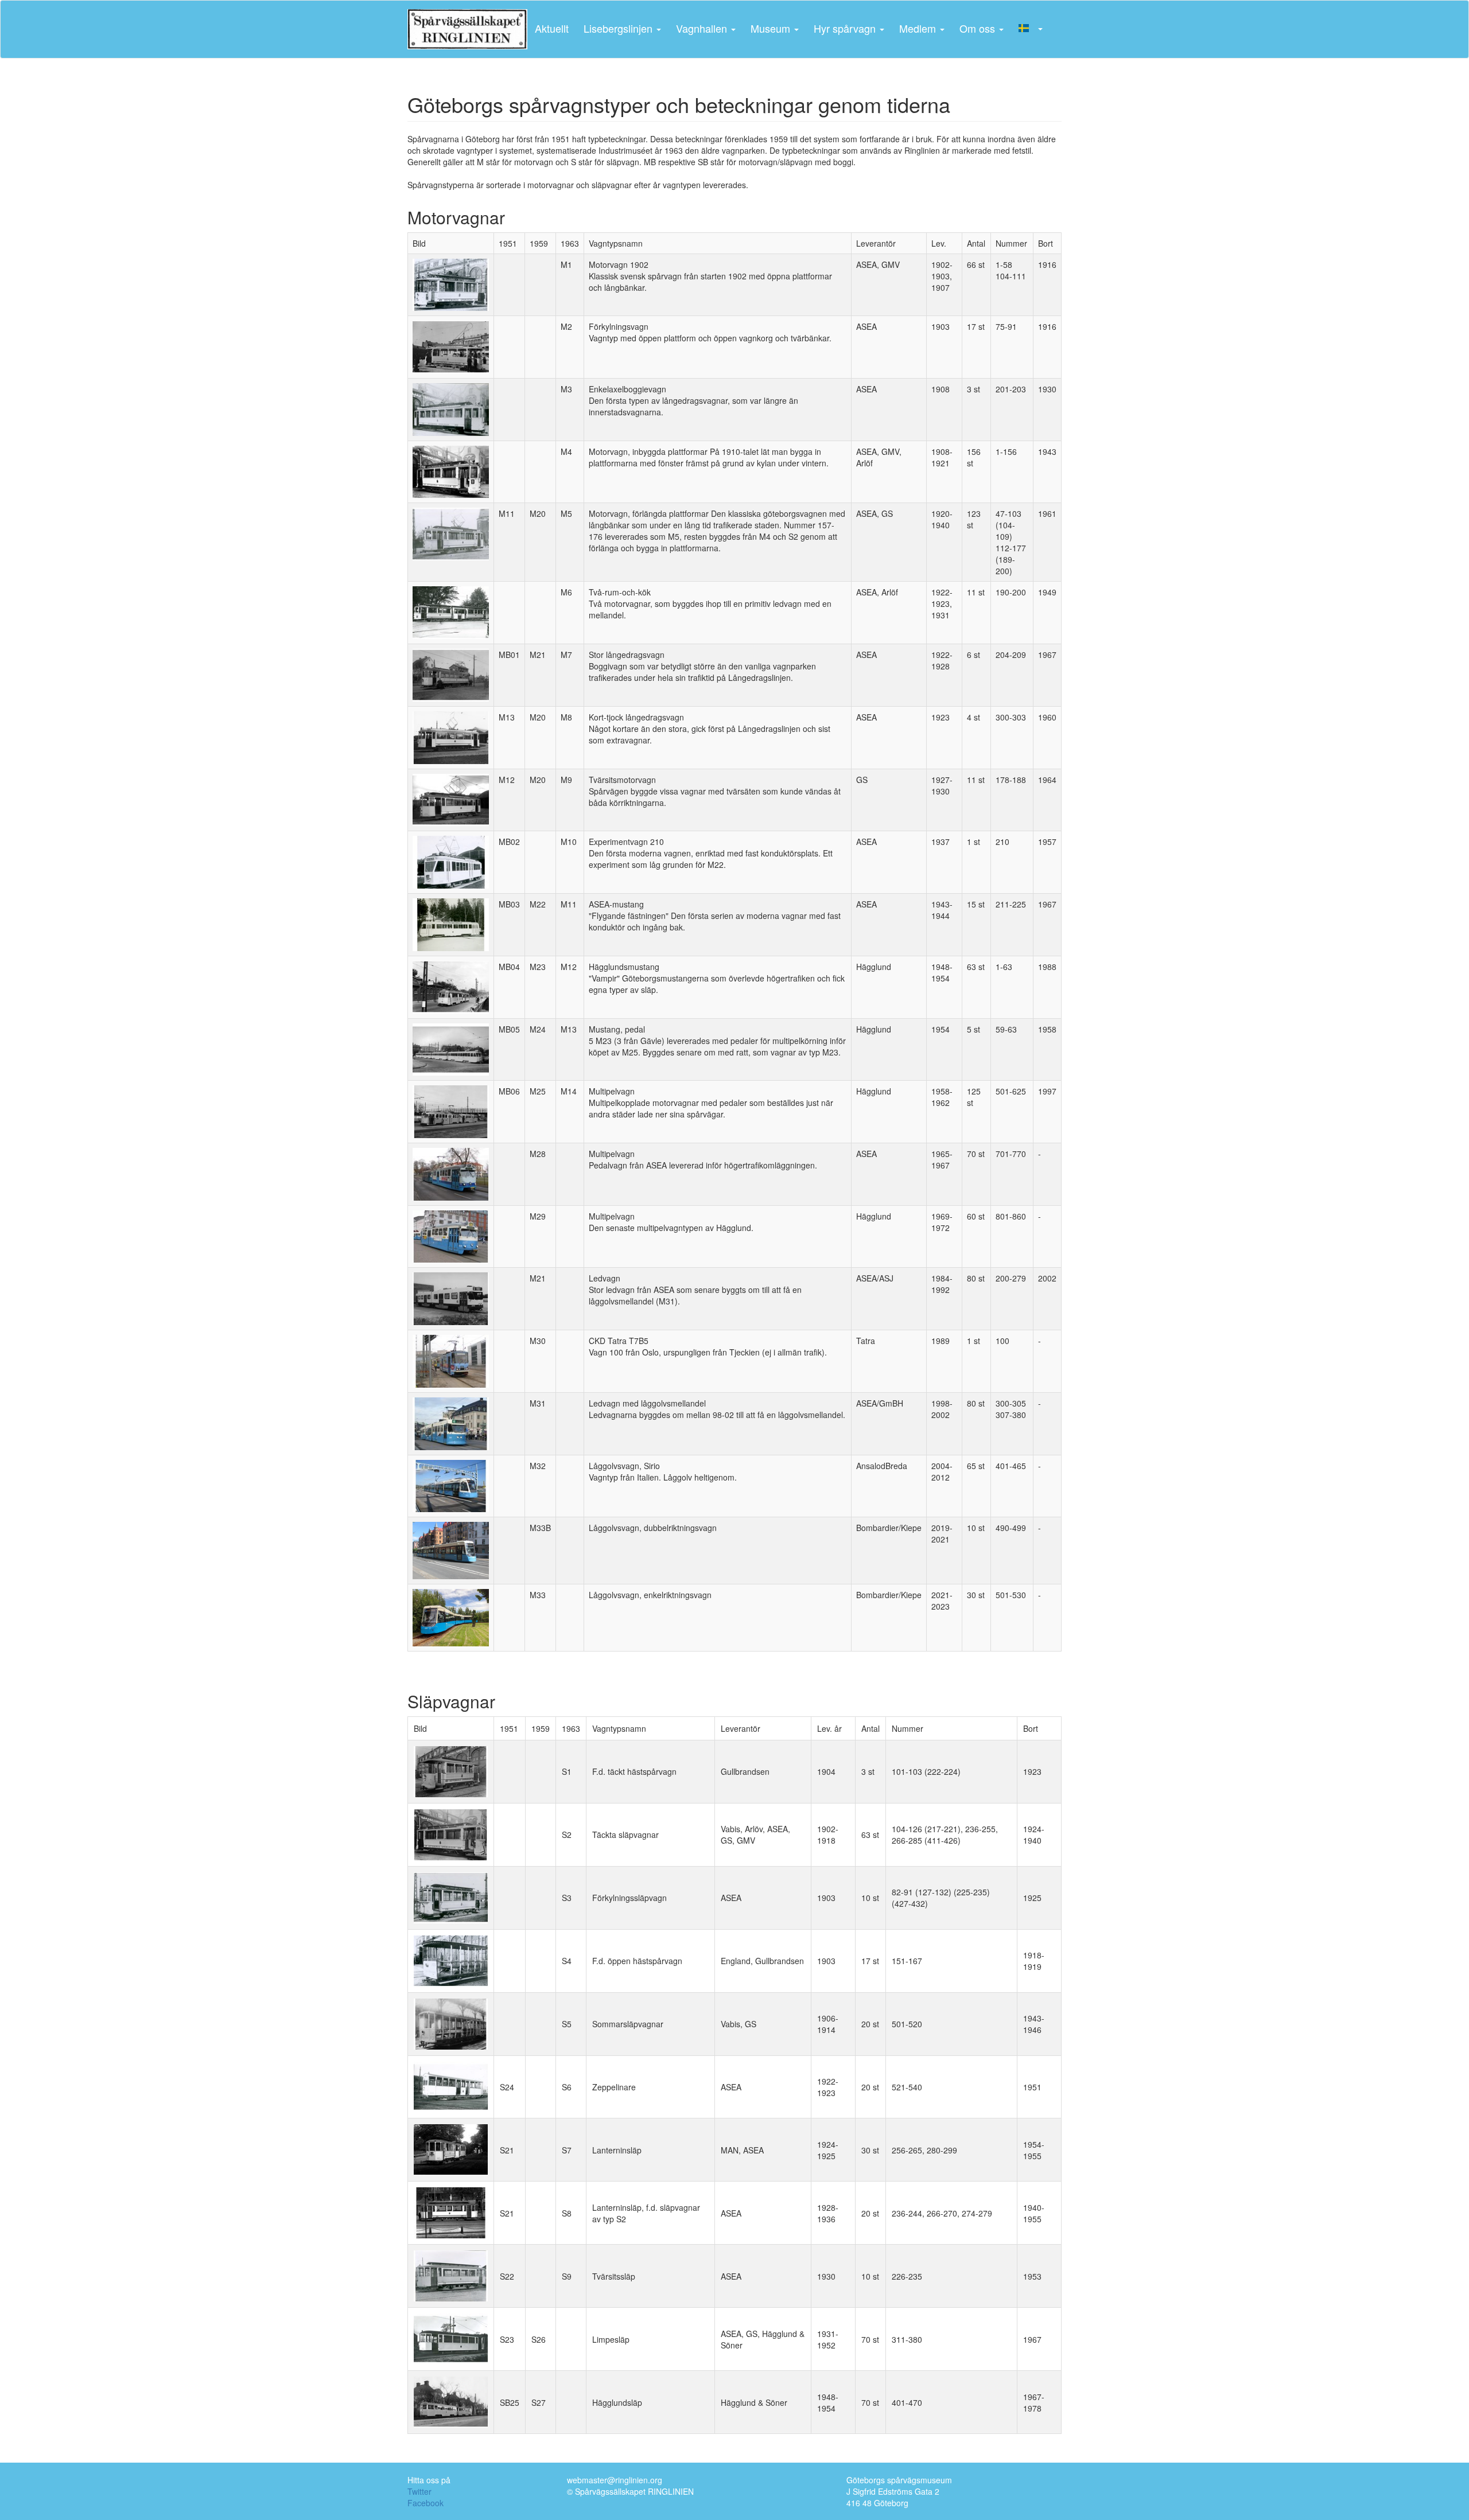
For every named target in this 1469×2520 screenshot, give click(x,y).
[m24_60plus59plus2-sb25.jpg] (451, 1048)
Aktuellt (552, 28)
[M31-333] (451, 1422)
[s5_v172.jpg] (451, 2023)
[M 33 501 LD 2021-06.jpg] (451, 1617)
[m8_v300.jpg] (451, 736)
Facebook (425, 2503)
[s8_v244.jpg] (451, 2212)
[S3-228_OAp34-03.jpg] (451, 1896)
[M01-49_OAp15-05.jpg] (451, 283)
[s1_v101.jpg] (451, 1770)
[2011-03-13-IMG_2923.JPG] (451, 1360)
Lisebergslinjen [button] (619, 28)
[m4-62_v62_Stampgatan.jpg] (451, 470)
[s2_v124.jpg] (451, 1833)
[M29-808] (451, 1235)
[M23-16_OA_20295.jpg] (451, 986)
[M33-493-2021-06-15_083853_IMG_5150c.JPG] (451, 1549)
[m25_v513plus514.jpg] (451, 1111)
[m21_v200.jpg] (451, 1298)
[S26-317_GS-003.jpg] (451, 2338)
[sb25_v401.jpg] (451, 2401)
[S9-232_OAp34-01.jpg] (451, 2275)
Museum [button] (772, 28)
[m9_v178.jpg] (451, 799)
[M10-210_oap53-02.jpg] (451, 861)
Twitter (419, 2491)
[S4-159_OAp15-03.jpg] (451, 1960)
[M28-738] (451, 1173)
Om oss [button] (979, 28)
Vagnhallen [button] (703, 28)
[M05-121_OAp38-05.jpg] (451, 533)
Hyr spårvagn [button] (846, 28)
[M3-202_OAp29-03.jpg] (451, 408)
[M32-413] (451, 1485)
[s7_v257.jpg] (451, 2149)
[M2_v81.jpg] (451, 346)
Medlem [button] (919, 28)
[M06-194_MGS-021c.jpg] (451, 612)
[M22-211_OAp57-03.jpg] (451, 924)
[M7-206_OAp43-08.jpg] (451, 674)
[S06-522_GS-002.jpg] (451, 2086)
